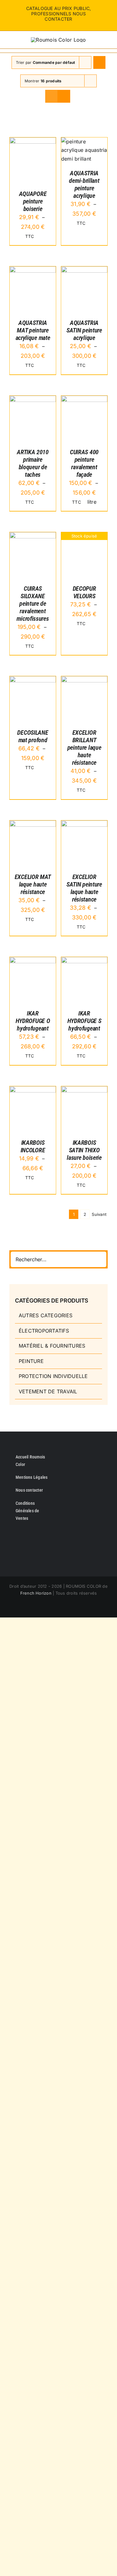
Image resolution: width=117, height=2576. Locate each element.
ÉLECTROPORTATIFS (44, 1331)
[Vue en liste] (64, 96)
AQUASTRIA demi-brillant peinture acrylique (84, 184)
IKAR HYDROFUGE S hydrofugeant (84, 1021)
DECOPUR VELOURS (84, 592)
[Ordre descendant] (99, 62)
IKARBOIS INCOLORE (33, 1146)
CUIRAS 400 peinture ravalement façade (84, 463)
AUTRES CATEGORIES (46, 1315)
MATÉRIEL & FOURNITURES (52, 1346)
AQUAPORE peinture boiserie (33, 201)
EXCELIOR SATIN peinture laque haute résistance (84, 888)
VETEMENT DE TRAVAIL (48, 1391)
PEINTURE (31, 1361)
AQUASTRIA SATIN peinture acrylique (84, 330)
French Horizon (36, 1593)
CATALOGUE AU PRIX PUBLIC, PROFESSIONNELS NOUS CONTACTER (59, 14)
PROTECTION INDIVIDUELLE (53, 1376)
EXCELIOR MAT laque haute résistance (33, 884)
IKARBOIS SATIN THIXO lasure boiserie (84, 1150)
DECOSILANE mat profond (33, 736)
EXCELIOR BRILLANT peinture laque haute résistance (84, 748)
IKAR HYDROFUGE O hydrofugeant (33, 1021)
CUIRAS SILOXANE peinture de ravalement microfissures (33, 604)
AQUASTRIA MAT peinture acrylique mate (33, 330)
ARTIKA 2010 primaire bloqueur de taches (33, 463)
